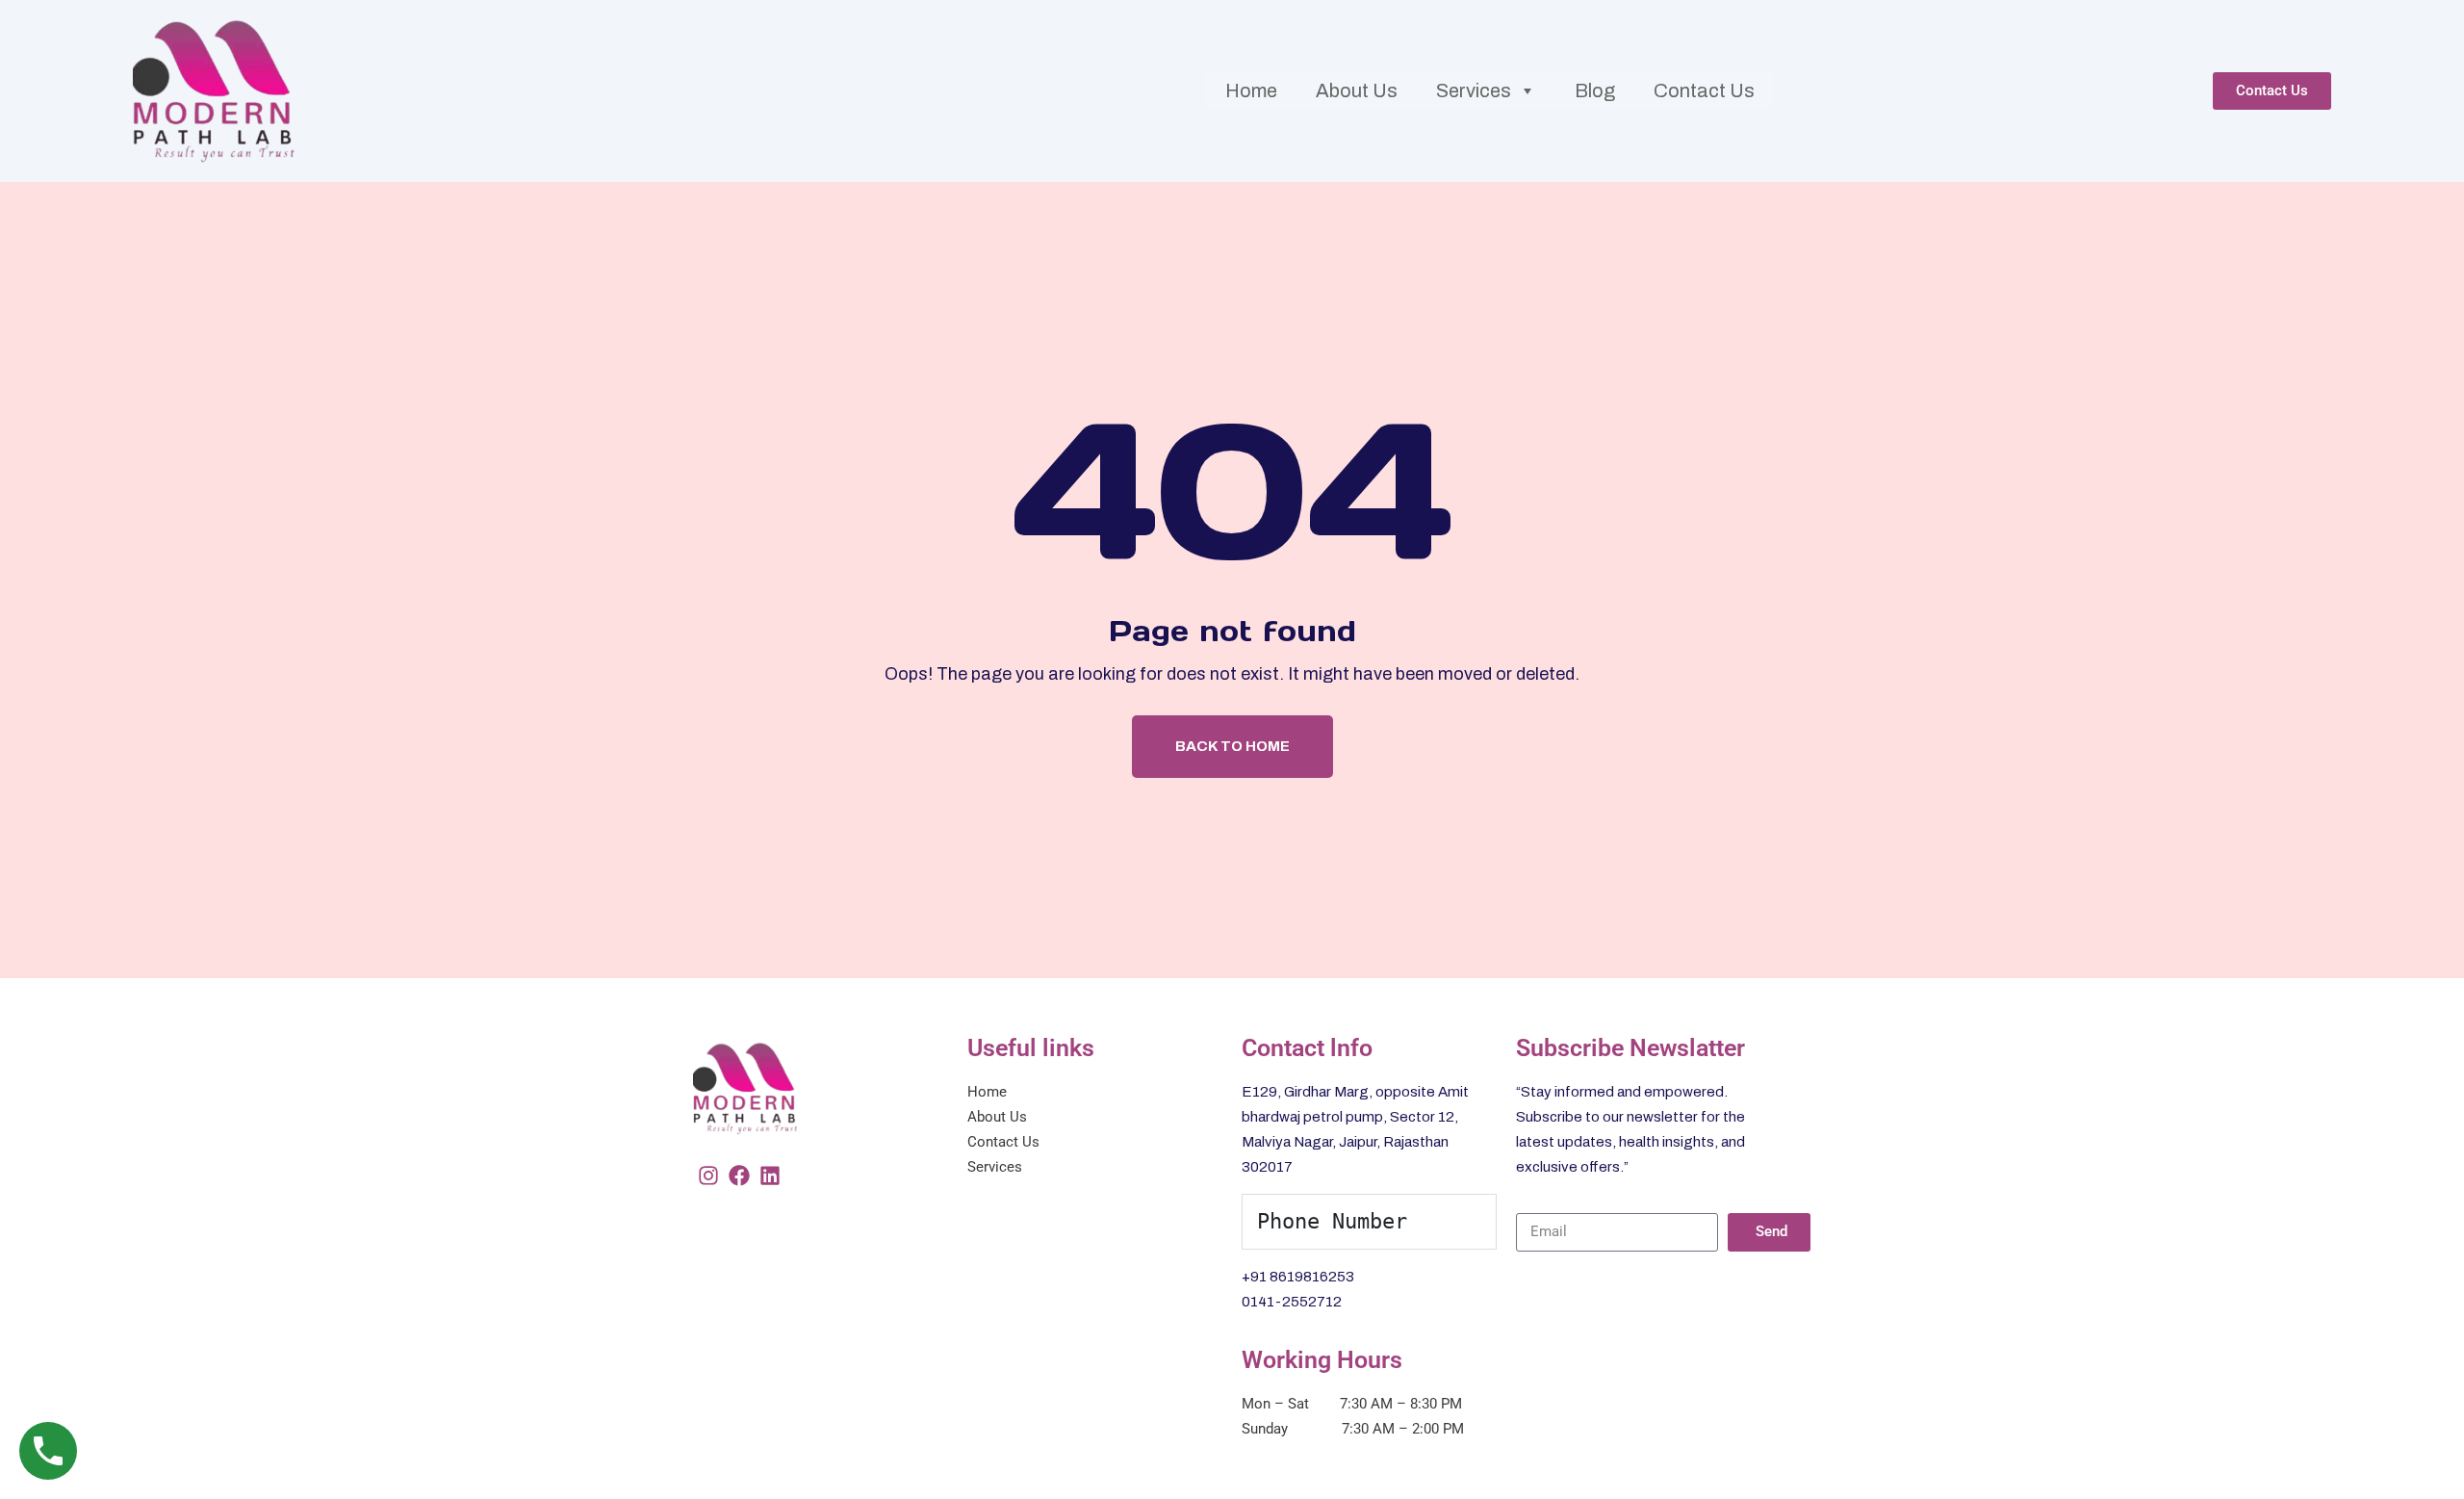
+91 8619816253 (1298, 1277)
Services (1474, 90)
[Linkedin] (770, 1176)
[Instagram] (708, 1176)
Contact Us (1704, 90)
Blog (1595, 90)
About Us (1357, 90)
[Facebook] (739, 1176)
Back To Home (1232, 746)
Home (1251, 90)
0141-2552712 (1292, 1302)
